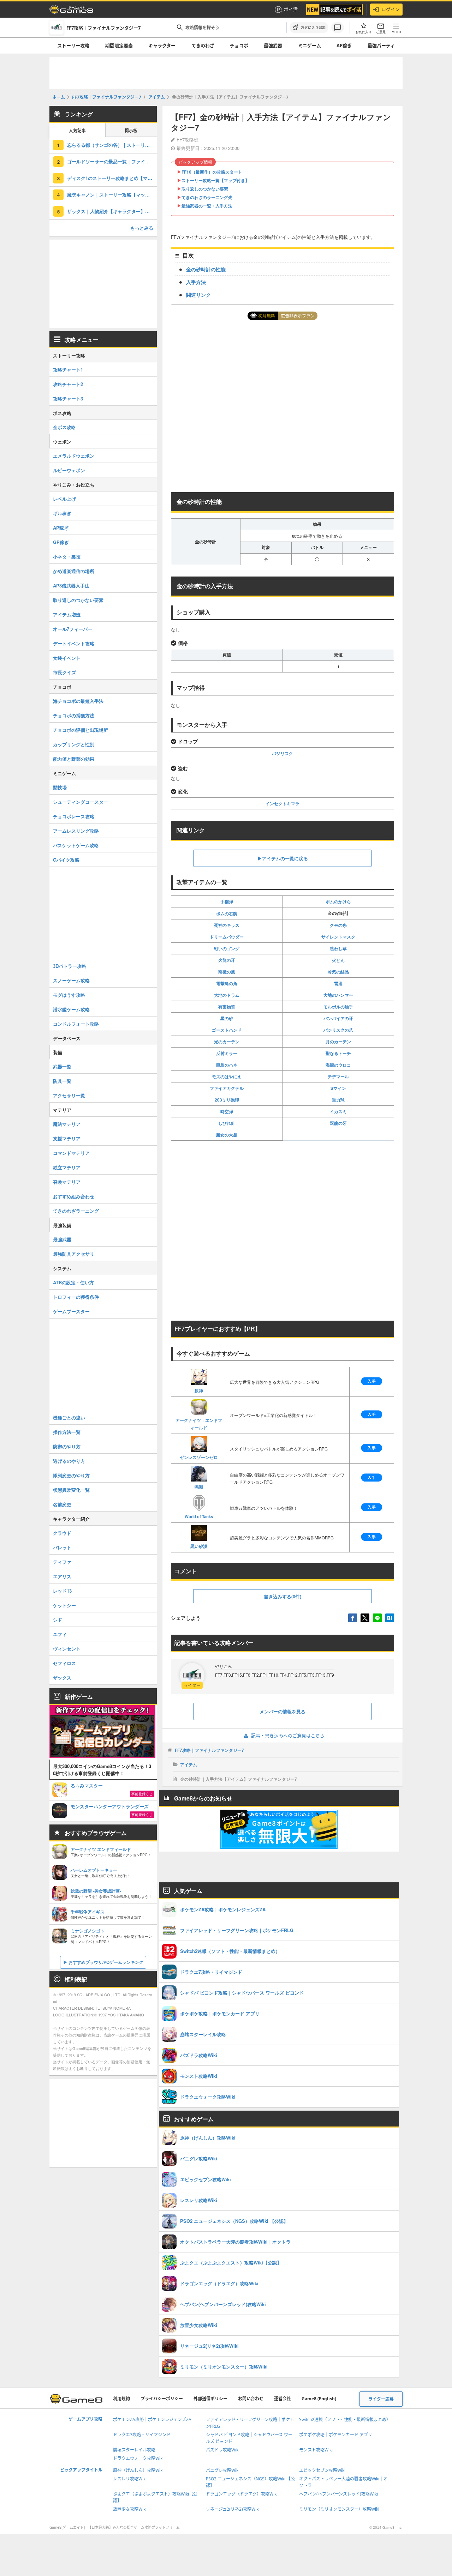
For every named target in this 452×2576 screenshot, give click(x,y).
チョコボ (239, 46)
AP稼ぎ (344, 46)
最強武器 (273, 46)
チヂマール (338, 1076)
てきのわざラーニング (76, 1211)
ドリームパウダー (227, 937)
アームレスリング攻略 (76, 831)
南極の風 (227, 972)
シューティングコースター (81, 802)
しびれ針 (227, 1123)
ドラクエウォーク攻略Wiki (138, 2458)
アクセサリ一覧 (69, 1095)
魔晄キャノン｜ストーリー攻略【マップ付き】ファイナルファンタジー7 (112, 195)
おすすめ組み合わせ (74, 1196)
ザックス (62, 1678)
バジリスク (282, 753)
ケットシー (64, 1605)
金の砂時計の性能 (206, 269)
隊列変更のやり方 (71, 1475)
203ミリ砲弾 (227, 1100)
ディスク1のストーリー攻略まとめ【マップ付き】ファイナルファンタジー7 (112, 178)
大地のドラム (227, 995)
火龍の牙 (227, 960)
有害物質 (227, 1007)
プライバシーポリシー (162, 2399)
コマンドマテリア (71, 1153)
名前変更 (62, 1504)
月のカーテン (338, 1042)
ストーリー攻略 (73, 46)
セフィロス (64, 1663)
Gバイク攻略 (66, 860)
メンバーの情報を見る (282, 1711)
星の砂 (227, 1018)
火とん (338, 960)
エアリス (62, 1576)
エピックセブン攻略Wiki (322, 2470)
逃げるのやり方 (69, 1461)
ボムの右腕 (227, 913)
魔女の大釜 (227, 1135)
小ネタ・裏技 (67, 557)
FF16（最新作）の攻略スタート (212, 172)
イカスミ (338, 1111)
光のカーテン (227, 1042)
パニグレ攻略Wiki (223, 2470)
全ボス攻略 (64, 427)
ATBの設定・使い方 (73, 1282)
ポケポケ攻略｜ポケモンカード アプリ (336, 2435)
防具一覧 (62, 1081)
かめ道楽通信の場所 (74, 571)
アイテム (189, 1764)
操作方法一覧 (67, 1432)
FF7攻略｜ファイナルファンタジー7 (209, 1750)
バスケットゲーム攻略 (76, 845)
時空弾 (227, 1111)
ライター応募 (381, 2399)
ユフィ (60, 1634)
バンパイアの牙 (338, 1018)
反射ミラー (227, 1053)
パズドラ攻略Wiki (223, 2450)
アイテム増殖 (67, 614)
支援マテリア (67, 1138)
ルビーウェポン (69, 470)
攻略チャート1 (68, 370)
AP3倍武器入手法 (71, 586)
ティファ (62, 1562)
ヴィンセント (67, 1649)
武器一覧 (62, 1066)
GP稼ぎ (61, 542)
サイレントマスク (338, 937)
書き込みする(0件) (282, 1596)
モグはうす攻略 (69, 995)
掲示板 (131, 131)
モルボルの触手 (338, 1007)
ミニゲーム (310, 46)
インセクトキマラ (282, 803)
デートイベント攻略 (74, 643)
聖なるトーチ (338, 1053)
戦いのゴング (227, 948)
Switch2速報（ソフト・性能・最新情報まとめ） (345, 2420)
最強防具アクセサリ (74, 1254)
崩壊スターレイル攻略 (134, 2450)
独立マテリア (67, 1167)
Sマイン (338, 1088)
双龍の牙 (338, 1123)
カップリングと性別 (74, 744)
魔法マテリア (67, 1124)
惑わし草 (338, 948)
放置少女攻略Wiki (130, 2509)
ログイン (391, 9)
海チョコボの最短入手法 (78, 701)
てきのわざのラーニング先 (207, 197)
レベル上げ (64, 499)
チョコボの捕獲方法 (74, 715)
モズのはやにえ (227, 1076)
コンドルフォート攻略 (76, 1024)
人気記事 (77, 131)
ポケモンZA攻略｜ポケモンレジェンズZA (152, 2420)
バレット (62, 1547)
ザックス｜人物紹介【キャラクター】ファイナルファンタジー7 (112, 211)
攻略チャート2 (68, 384)
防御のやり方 (67, 1446)
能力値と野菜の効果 (74, 759)
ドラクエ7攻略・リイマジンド (142, 2435)
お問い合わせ (251, 2399)
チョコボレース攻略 (74, 816)
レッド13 (62, 1591)
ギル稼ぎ (62, 513)
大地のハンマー (338, 995)
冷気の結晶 (338, 972)
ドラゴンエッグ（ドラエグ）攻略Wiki (242, 2494)
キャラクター (162, 46)
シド (58, 1620)
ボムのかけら (338, 901)
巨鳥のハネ (227, 1065)
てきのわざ (203, 46)
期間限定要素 (119, 46)
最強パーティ (381, 46)
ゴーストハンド (227, 1030)
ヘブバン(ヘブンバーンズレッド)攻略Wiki (338, 2494)
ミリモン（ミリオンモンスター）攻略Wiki (339, 2509)
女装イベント (67, 658)
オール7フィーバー (73, 629)
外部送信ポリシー (210, 2399)
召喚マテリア (67, 1182)
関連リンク (198, 295)
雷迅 (338, 983)
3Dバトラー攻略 (70, 966)
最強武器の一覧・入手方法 (207, 206)
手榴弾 (227, 901)
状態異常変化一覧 (71, 1490)
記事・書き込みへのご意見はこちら (288, 1736)
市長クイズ (64, 672)
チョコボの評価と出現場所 (81, 730)
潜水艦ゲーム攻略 (71, 1009)
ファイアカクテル (227, 1088)
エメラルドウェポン (74, 456)
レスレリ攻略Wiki (130, 2479)
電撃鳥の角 (227, 983)
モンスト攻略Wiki (316, 2450)
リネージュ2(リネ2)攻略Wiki (233, 2509)
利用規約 (121, 2399)
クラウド (62, 1533)
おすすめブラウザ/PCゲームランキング (106, 1962)
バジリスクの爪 (338, 1030)
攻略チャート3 (68, 399)
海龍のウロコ (338, 1065)
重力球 (338, 1100)
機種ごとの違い (69, 1417)
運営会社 (282, 2399)
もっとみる (142, 228)
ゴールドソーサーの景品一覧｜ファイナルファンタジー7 (112, 161)
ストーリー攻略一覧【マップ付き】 (215, 180)
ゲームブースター (71, 1311)
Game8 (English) (319, 2399)
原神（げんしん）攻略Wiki (138, 2470)
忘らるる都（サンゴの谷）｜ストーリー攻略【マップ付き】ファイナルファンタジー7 (112, 145)
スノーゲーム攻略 (71, 980)
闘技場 (60, 787)
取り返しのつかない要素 (205, 189)
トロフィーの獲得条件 (76, 1297)
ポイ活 (291, 9)
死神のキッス (227, 925)
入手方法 (196, 282)
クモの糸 (338, 925)
